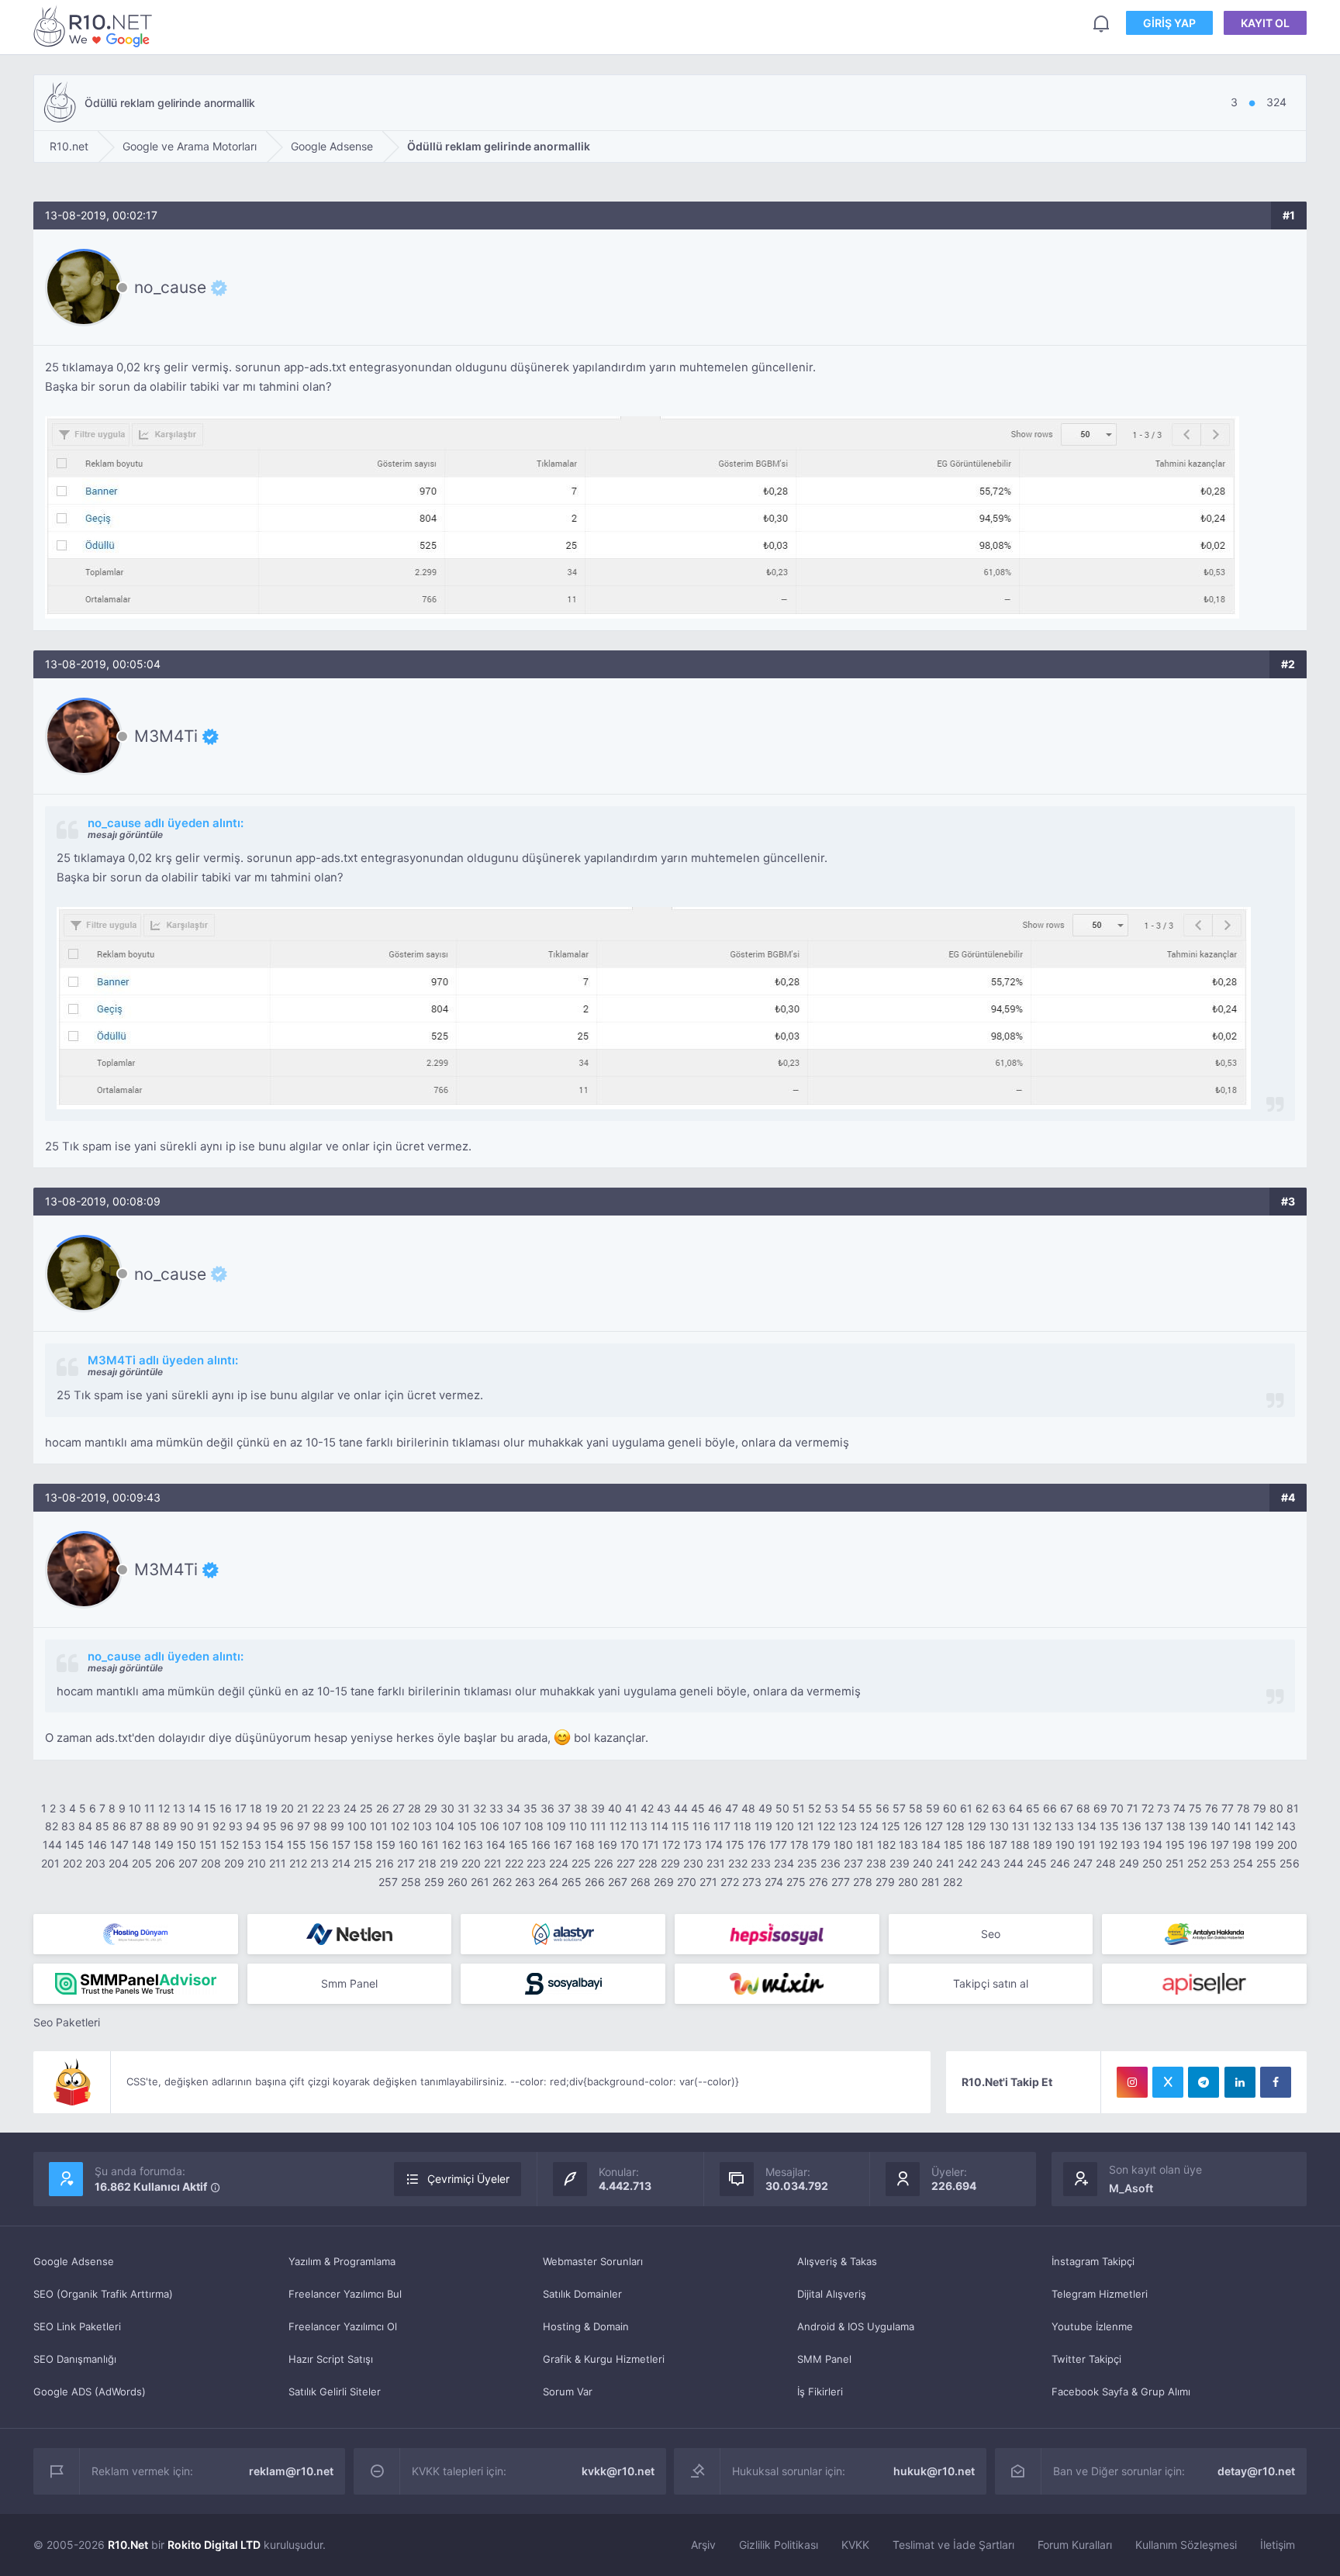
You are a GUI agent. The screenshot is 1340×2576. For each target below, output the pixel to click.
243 (990, 1863)
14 (195, 1808)
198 (1242, 1845)
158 (363, 1845)
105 (467, 1826)
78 (1243, 1808)
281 (931, 1882)
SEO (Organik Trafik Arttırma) (103, 2294)
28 (414, 1808)
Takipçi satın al (991, 1983)
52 (815, 1808)
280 (908, 1882)
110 (578, 1826)
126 (913, 1826)
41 (631, 1808)
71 (1133, 1808)
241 (945, 1863)
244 (1014, 1863)
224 (559, 1863)
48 (748, 1808)
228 (648, 1863)
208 (211, 1863)
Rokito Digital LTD (214, 2545)
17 (241, 1808)
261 (480, 1882)
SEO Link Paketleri (77, 2326)
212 (298, 1863)
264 (548, 1882)
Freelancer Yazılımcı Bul (345, 2294)
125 (891, 1826)
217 (406, 1863)
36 (547, 1808)
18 (256, 1808)
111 (598, 1826)
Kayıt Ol (1265, 23)
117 (722, 1826)
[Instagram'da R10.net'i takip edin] (1132, 2082)
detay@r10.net (1256, 2471)
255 (1266, 1863)
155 (297, 1845)
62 (982, 1808)
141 (1243, 1826)
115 (680, 1826)
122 (826, 1826)
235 (807, 1863)
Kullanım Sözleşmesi (1186, 2545)
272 (730, 1882)
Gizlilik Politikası (779, 2545)
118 (743, 1826)
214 (341, 1863)
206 (165, 1863)
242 (967, 1863)
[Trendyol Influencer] (777, 1984)
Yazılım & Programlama (342, 2261)
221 (493, 1863)
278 (863, 1882)
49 (765, 1808)
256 (1290, 1863)
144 (52, 1845)
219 (449, 1863)
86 (119, 1826)
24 (350, 1808)
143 (1286, 1826)
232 (738, 1863)
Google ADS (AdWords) (90, 2392)
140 (1221, 1826)
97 (304, 1826)
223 (536, 1863)
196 (1198, 1845)
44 (681, 1808)
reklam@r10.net (291, 2471)
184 (931, 1845)
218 (427, 1863)
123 (848, 1826)
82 (52, 1826)
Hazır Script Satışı (331, 2359)
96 (287, 1826)
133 (1064, 1826)
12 (164, 1808)
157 (341, 1845)
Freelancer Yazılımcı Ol (343, 2326)
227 (626, 1863)
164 (496, 1845)
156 (319, 1845)
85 (102, 1826)
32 (480, 1808)
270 (687, 1882)
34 (513, 1808)
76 (1212, 1808)
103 (422, 1826)
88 (153, 1826)
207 (188, 1863)
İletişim (1278, 2545)
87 (136, 1826)
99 (337, 1826)
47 (732, 1808)
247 (1083, 1863)
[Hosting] (136, 1934)
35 (530, 1808)
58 (916, 1808)
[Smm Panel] (777, 1934)
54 (848, 1808)
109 (556, 1826)
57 (899, 1808)
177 (778, 1845)
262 (502, 1882)
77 (1228, 1808)
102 (400, 1826)
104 (445, 1826)
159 (386, 1845)
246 (1060, 1863)
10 (135, 1808)
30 (447, 1808)
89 (170, 1826)
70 (1117, 1808)
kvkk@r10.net (618, 2471)
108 (534, 1826)
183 (908, 1845)
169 (608, 1845)
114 (660, 1826)
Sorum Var (568, 2392)
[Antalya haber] (1204, 1934)
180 (843, 1845)
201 (50, 1863)
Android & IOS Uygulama (856, 2326)
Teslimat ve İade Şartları (953, 2545)
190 (1065, 1845)
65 (1033, 1808)
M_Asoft (1131, 2188)
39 (598, 1808)
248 (1106, 1863)
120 (785, 1826)
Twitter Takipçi (1086, 2359)
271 (708, 1882)
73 (1164, 1808)
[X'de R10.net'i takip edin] (1168, 2082)
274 (774, 1882)
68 (1083, 1808)
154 (274, 1845)
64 (1016, 1808)
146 (97, 1845)
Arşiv (703, 2545)
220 (471, 1863)
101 (379, 1826)
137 (1154, 1826)
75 (1195, 1808)
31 (464, 1808)
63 (999, 1808)
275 (796, 1882)
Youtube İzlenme (1092, 2326)
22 (318, 1808)
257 (388, 1882)
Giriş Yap (1169, 23)
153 (252, 1845)
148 (142, 1845)
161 (430, 1845)
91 (203, 1826)
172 (671, 1845)
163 (473, 1845)
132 (1042, 1826)
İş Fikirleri (820, 2392)
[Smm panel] (136, 1984)
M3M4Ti (166, 736)
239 (900, 1863)
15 (210, 1808)
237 (853, 1863)
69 (1100, 1808)
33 (496, 1808)
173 (692, 1845)
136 (1132, 1826)
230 (693, 1863)
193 (1130, 1845)
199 (1264, 1845)
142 (1264, 1826)
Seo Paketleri (67, 2022)
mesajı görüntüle (125, 835)
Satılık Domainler (582, 2294)
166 (541, 1845)
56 (882, 1808)
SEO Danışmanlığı (75, 2359)
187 (998, 1845)
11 (150, 1808)
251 (1175, 1863)
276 (819, 1882)
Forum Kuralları (1075, 2545)
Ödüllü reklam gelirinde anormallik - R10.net (95, 26)
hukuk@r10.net (934, 2471)
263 (525, 1882)
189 (1043, 1845)
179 (821, 1845)
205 (142, 1863)
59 (933, 1808)
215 (363, 1863)
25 (366, 1808)
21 (303, 1808)
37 (564, 1808)
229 (670, 1863)
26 (383, 1808)
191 (1087, 1845)
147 (119, 1845)
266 (595, 1882)
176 (757, 1845)
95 (270, 1826)
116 (701, 1826)
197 (1220, 1845)
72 (1148, 1808)
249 (1129, 1863)
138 (1176, 1826)
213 (319, 1863)
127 (934, 1826)
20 (287, 1808)
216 (385, 1863)
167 (563, 1845)
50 (782, 1808)
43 (664, 1808)
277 (841, 1882)
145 (75, 1845)
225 (581, 1863)
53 (831, 1808)
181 (865, 1845)
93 (236, 1826)
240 (923, 1863)
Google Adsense (74, 2261)
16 (226, 1808)
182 (886, 1845)
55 (865, 1808)
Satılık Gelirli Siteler (335, 2392)
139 (1198, 1826)
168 (585, 1845)
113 (639, 1826)
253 (1220, 1863)
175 (735, 1845)
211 (278, 1863)
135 (1109, 1826)
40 (615, 1808)
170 (630, 1845)
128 (955, 1826)
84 (85, 1826)
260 (458, 1882)
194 (1153, 1845)
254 (1243, 1863)
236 (831, 1863)
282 (953, 1882)
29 (431, 1808)
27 (399, 1808)
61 (966, 1808)
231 (716, 1863)
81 (1293, 1808)
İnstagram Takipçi (1093, 2261)
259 (434, 1882)
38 (581, 1808)
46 (715, 1808)
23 (334, 1808)
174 (714, 1845)
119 (763, 1826)
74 (1179, 1808)
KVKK (855, 2545)
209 (234, 1863)
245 (1037, 1863)
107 (512, 1826)
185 (953, 1845)
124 (869, 1826)
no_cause (170, 288)
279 (885, 1882)
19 (271, 1808)
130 (999, 1826)
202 (73, 1863)
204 (119, 1863)
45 (698, 1808)
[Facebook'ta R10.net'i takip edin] (1276, 2082)
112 (618, 1826)
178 (800, 1845)
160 (408, 1845)
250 (1152, 1863)
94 (253, 1826)
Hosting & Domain (586, 2326)
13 (179, 1808)
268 (641, 1882)
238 (876, 1863)
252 (1197, 1863)
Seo (991, 1934)
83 (68, 1826)
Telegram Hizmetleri (1100, 2294)
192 (1108, 1845)
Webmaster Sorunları (593, 2261)
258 (411, 1882)
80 (1276, 1808)
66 (1050, 1808)
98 (320, 1826)
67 (1067, 1808)
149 (164, 1845)
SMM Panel (824, 2359)
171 (651, 1845)
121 (806, 1826)
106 (490, 1826)
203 (95, 1863)
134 (1087, 1826)
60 (950, 1808)
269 (664, 1882)
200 (1287, 1845)
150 (186, 1845)
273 (752, 1882)
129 (977, 1826)
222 (514, 1863)
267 (618, 1882)
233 (761, 1863)
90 (187, 1826)
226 (604, 1863)
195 (1175, 1845)
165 (518, 1845)
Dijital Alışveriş (832, 2294)
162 (451, 1845)
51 (799, 1808)
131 (1021, 1826)
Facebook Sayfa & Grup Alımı (1121, 2392)
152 (230, 1845)
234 (784, 1863)
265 (572, 1882)
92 (219, 1826)
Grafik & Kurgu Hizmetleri (604, 2359)
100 (357, 1826)
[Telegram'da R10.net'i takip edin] (1204, 2082)
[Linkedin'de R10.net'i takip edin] (1240, 2082)
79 (1260, 1808)
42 (647, 1808)
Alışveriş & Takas (837, 2261)
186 (976, 1845)
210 (257, 1863)
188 (1020, 1845)
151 (208, 1845)
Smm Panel (349, 1983)
